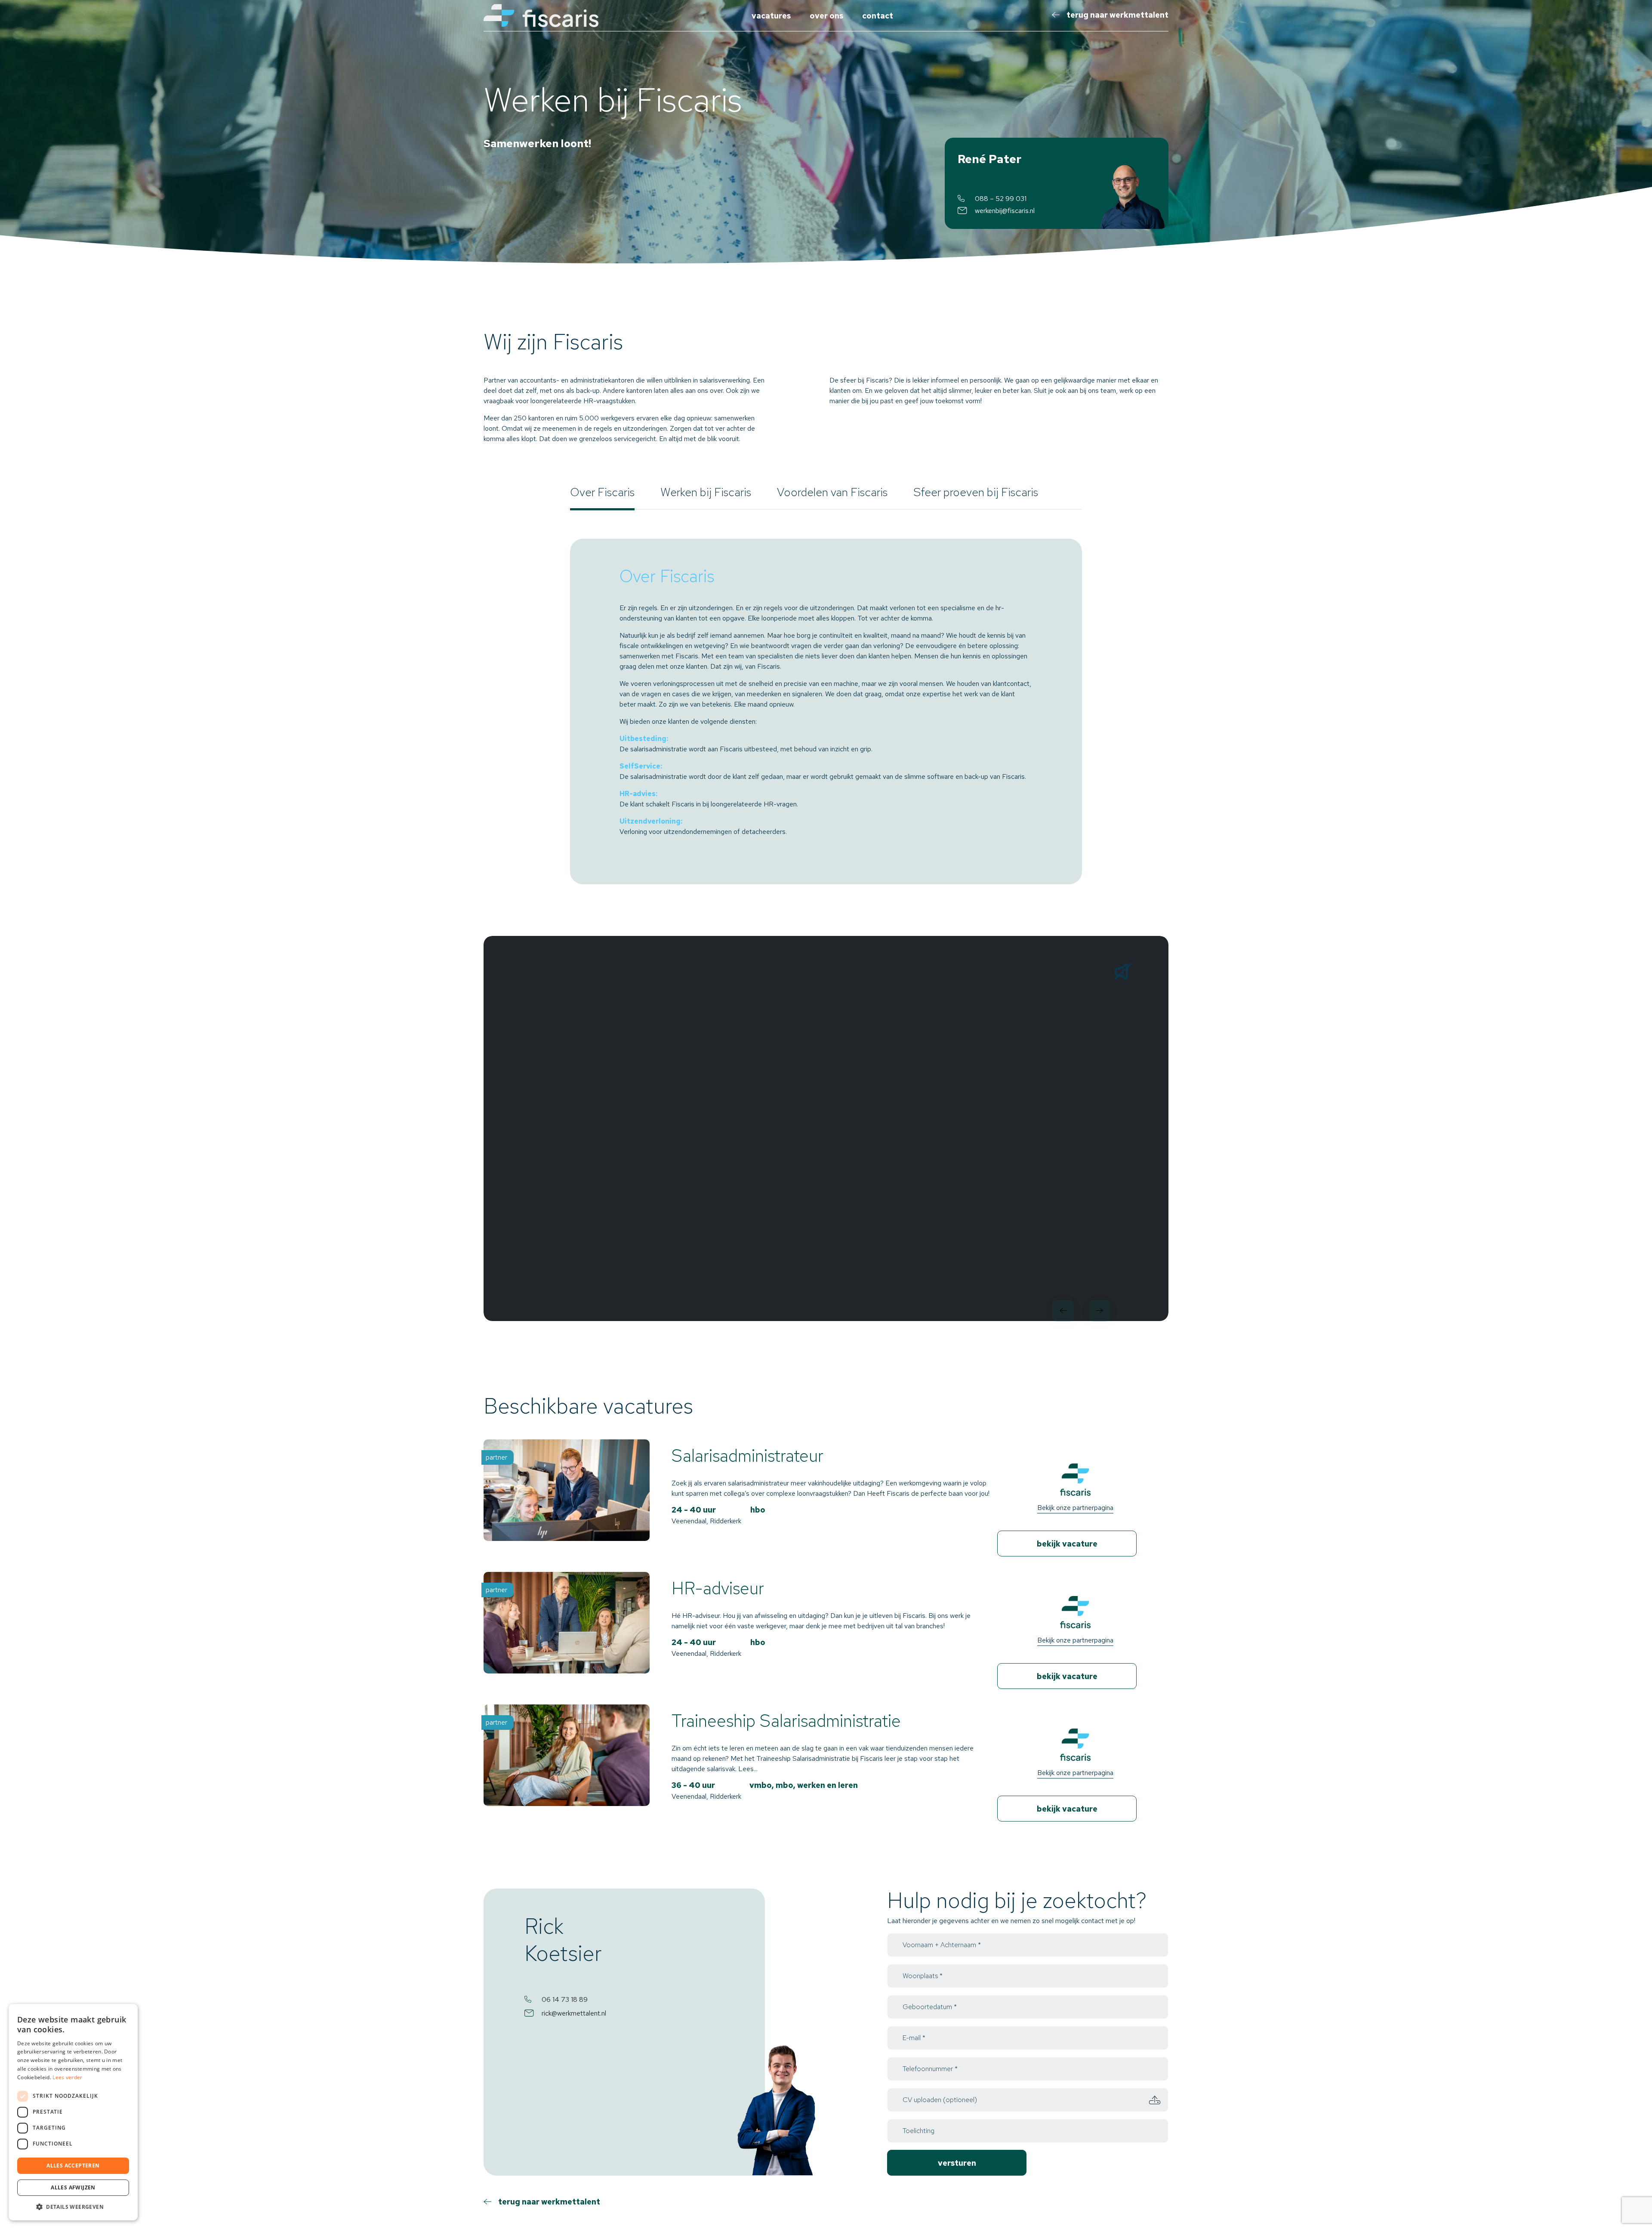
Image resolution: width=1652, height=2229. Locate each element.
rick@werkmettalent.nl (574, 2013)
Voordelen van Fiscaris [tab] (832, 492)
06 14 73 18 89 (565, 1999)
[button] (73, 2207)
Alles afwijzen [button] (73, 2187)
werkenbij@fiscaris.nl (1005, 211)
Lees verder (67, 2077)
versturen (957, 2163)
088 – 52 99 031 (1001, 199)
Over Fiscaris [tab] (602, 492)
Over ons (826, 16)
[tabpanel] (826, 712)
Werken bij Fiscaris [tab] (706, 492)
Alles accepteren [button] (73, 2166)
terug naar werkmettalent (1117, 15)
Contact (878, 16)
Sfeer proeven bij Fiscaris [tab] (976, 492)
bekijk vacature (1067, 1544)
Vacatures (771, 16)
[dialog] (73, 2112)
